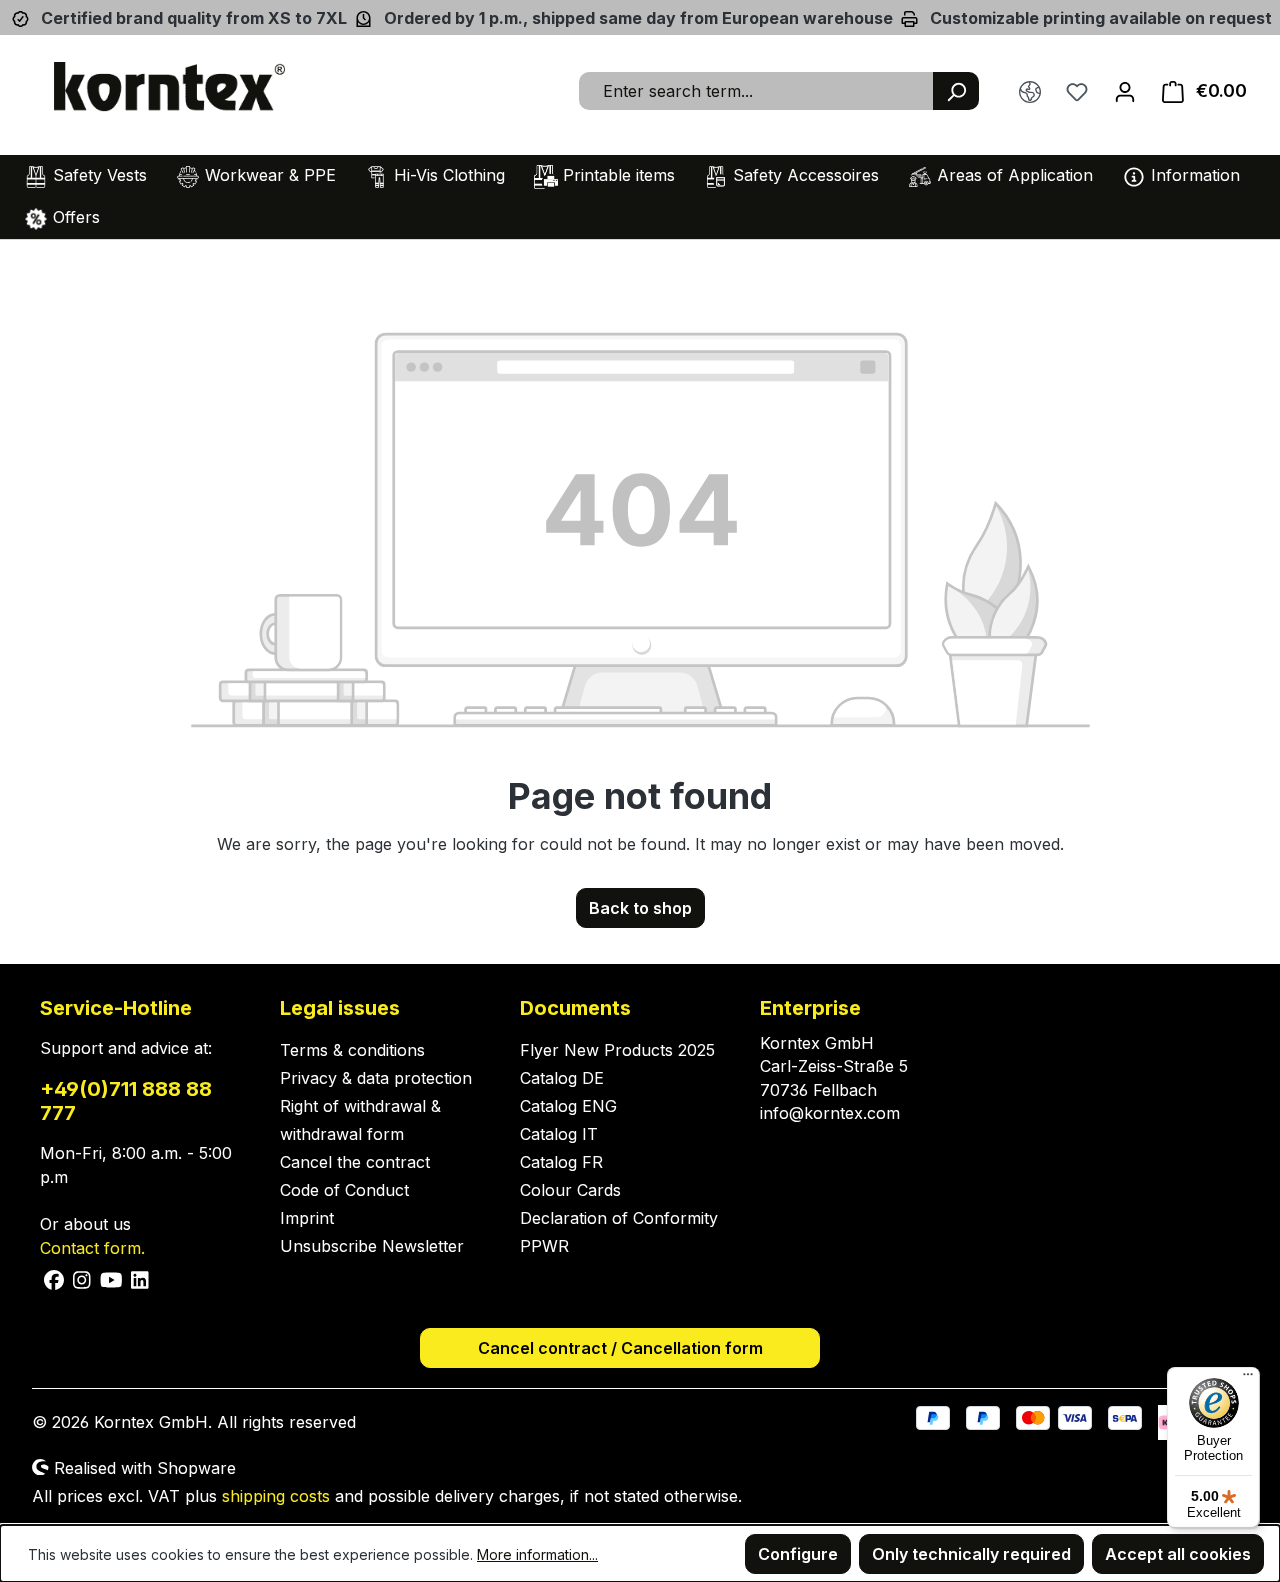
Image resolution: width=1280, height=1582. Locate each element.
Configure (798, 1554)
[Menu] (1248, 1379)
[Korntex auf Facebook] (54, 1279)
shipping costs (276, 1496)
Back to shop (640, 908)
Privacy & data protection (376, 1078)
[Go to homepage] (170, 87)
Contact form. (92, 1248)
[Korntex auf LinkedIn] (138, 1279)
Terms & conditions (352, 1050)
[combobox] (756, 91)
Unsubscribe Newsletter (372, 1246)
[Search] (956, 91)
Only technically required (971, 1554)
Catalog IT (559, 1134)
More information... (537, 1554)
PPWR (544, 1246)
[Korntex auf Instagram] (82, 1279)
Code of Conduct (344, 1190)
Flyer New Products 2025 (617, 1050)
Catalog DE (562, 1078)
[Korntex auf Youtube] (112, 1279)
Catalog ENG (568, 1106)
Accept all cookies (1178, 1554)
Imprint (307, 1218)
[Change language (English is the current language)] (1030, 91)
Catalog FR (561, 1162)
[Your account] (1125, 91)
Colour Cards (570, 1190)
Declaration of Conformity (619, 1218)
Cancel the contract (355, 1162)
